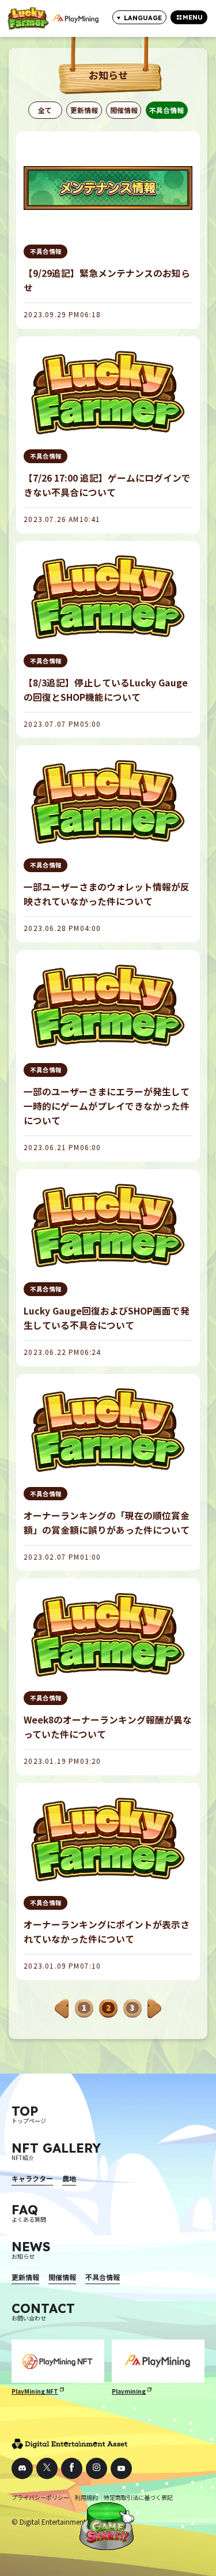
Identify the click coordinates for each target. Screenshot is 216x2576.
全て (45, 110)
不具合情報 (166, 110)
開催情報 (124, 110)
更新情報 (84, 110)
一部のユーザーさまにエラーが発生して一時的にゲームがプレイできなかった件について (107, 1106)
